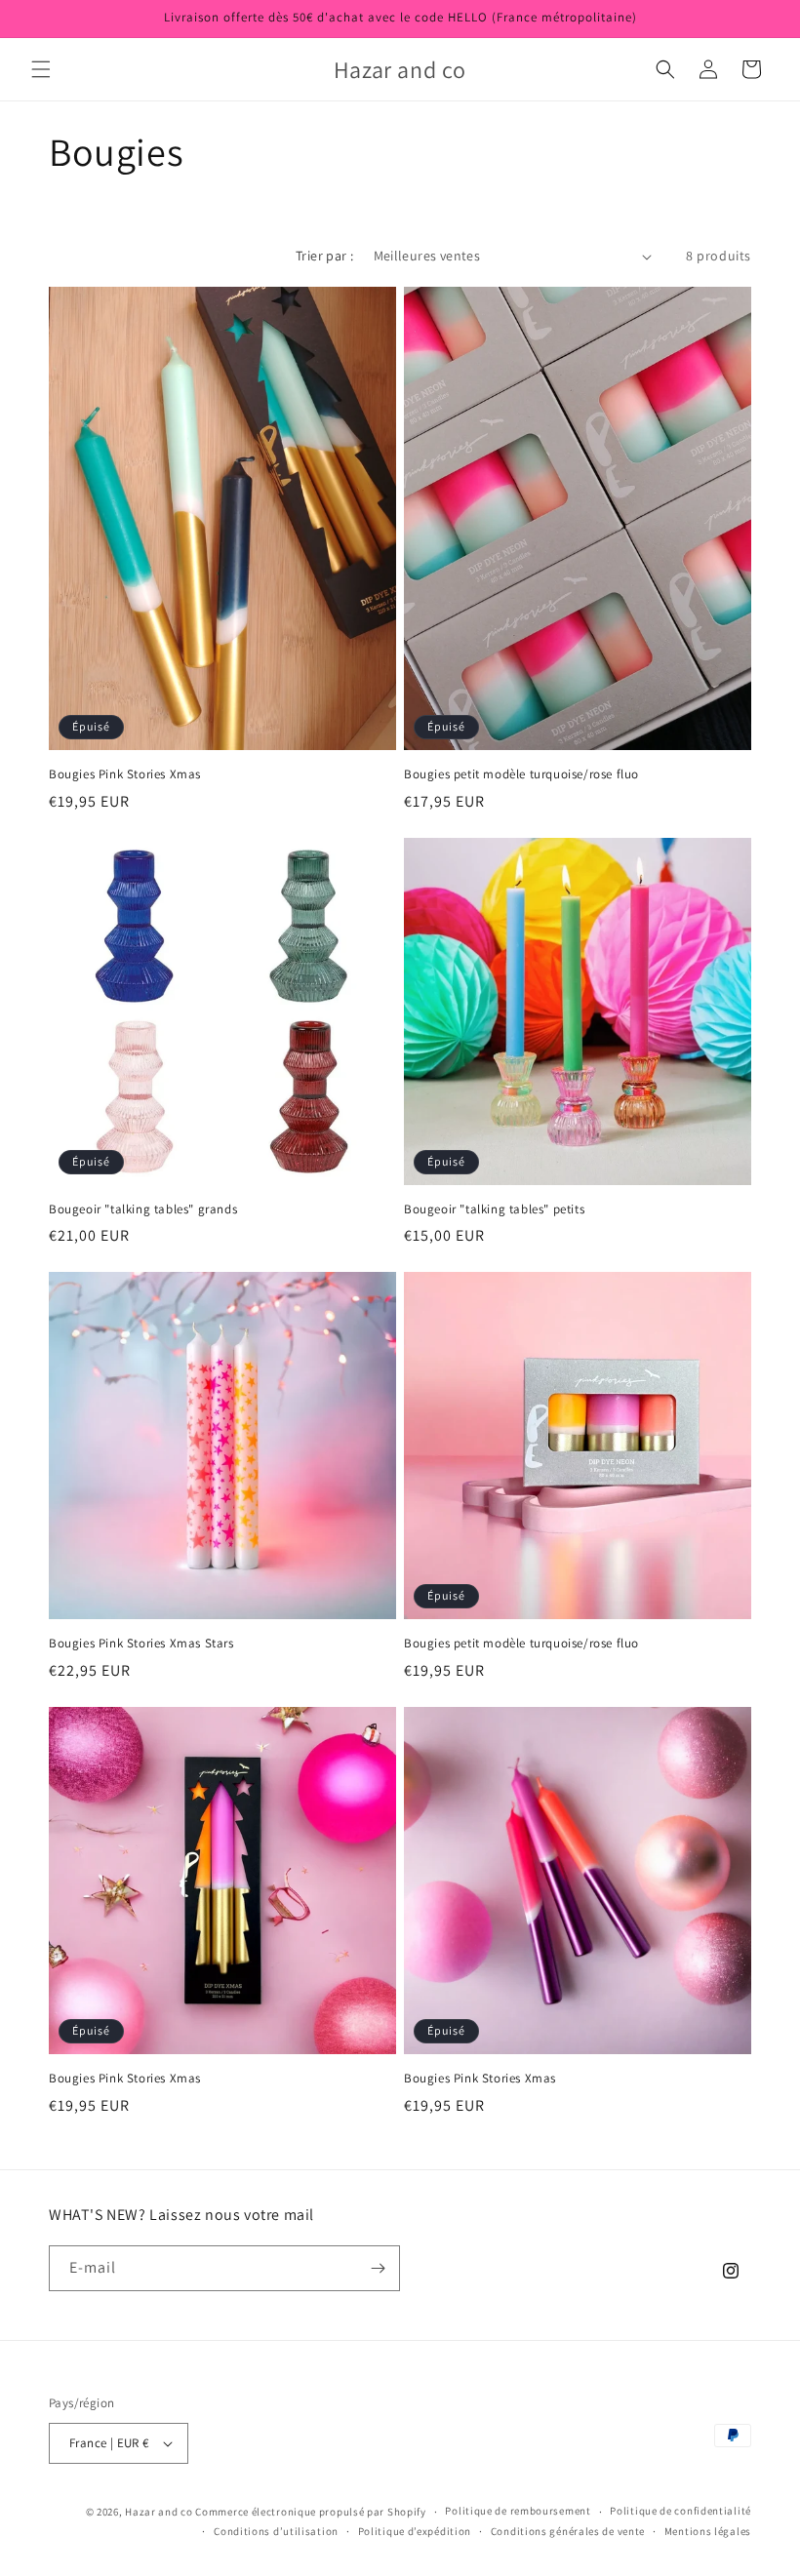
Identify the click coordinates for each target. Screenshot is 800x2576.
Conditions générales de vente (568, 2531)
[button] (41, 69)
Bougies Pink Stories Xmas (125, 774)
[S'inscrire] (378, 2268)
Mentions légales (708, 2531)
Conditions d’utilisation (276, 2531)
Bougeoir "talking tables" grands (143, 1209)
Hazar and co (159, 2512)
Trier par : (324, 256)
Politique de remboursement (518, 2511)
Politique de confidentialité (680, 2511)
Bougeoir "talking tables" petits (494, 1209)
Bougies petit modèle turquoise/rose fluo (521, 774)
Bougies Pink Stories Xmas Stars (141, 1644)
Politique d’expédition (415, 2531)
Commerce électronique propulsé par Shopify (310, 2512)
